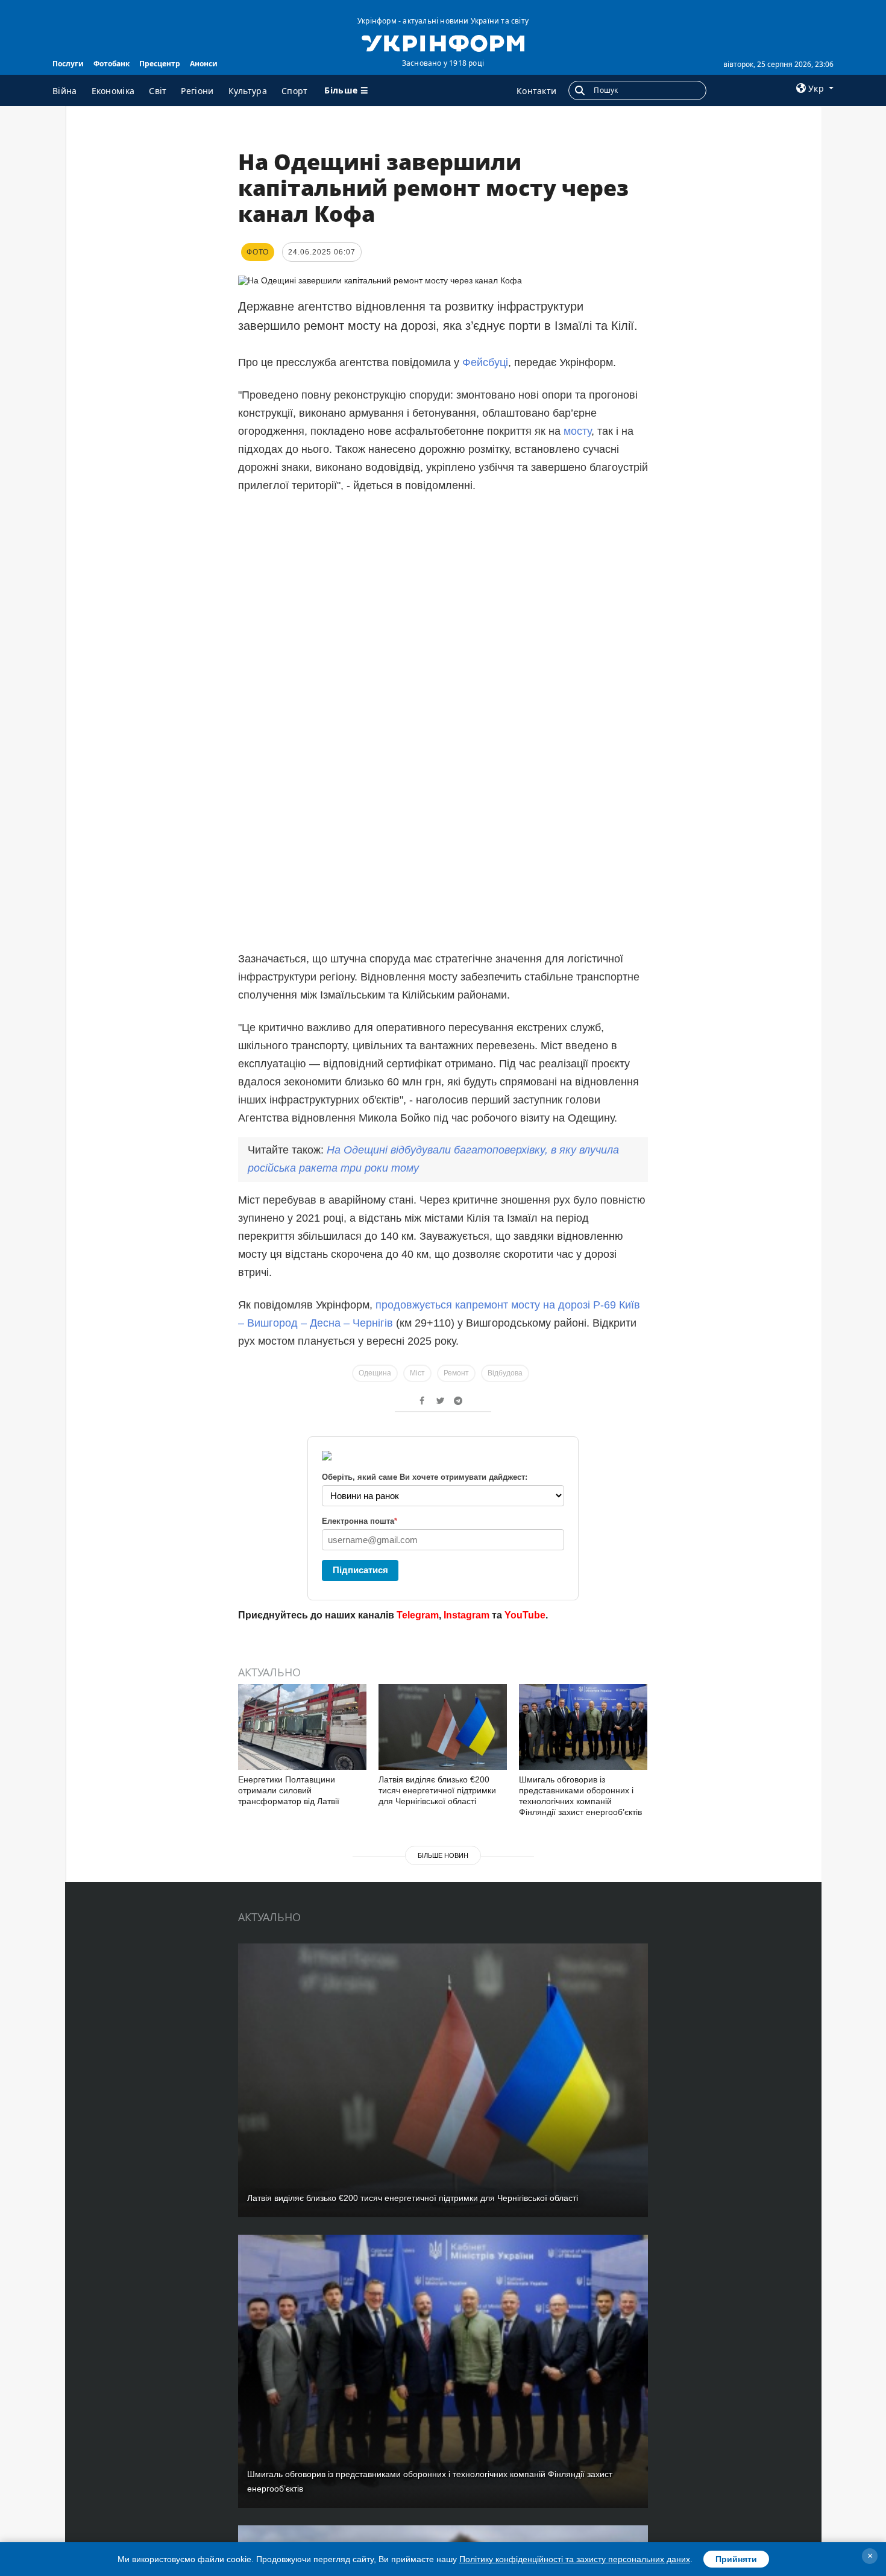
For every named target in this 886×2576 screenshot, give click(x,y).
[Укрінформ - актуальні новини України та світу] (443, 42)
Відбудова (505, 1373)
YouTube (525, 1615)
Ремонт (456, 1373)
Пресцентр (160, 64)
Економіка (113, 91)
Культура (248, 91)
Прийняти (736, 2559)
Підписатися (360, 1570)
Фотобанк (112, 64)
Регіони (197, 91)
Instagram (467, 1615)
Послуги (68, 64)
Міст (417, 1373)
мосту (577, 431)
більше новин (443, 1855)
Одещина (375, 1373)
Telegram (418, 1615)
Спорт (295, 91)
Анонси (204, 64)
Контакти (536, 91)
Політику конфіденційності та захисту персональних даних (575, 2559)
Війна (65, 91)
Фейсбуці (485, 362)
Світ (158, 91)
